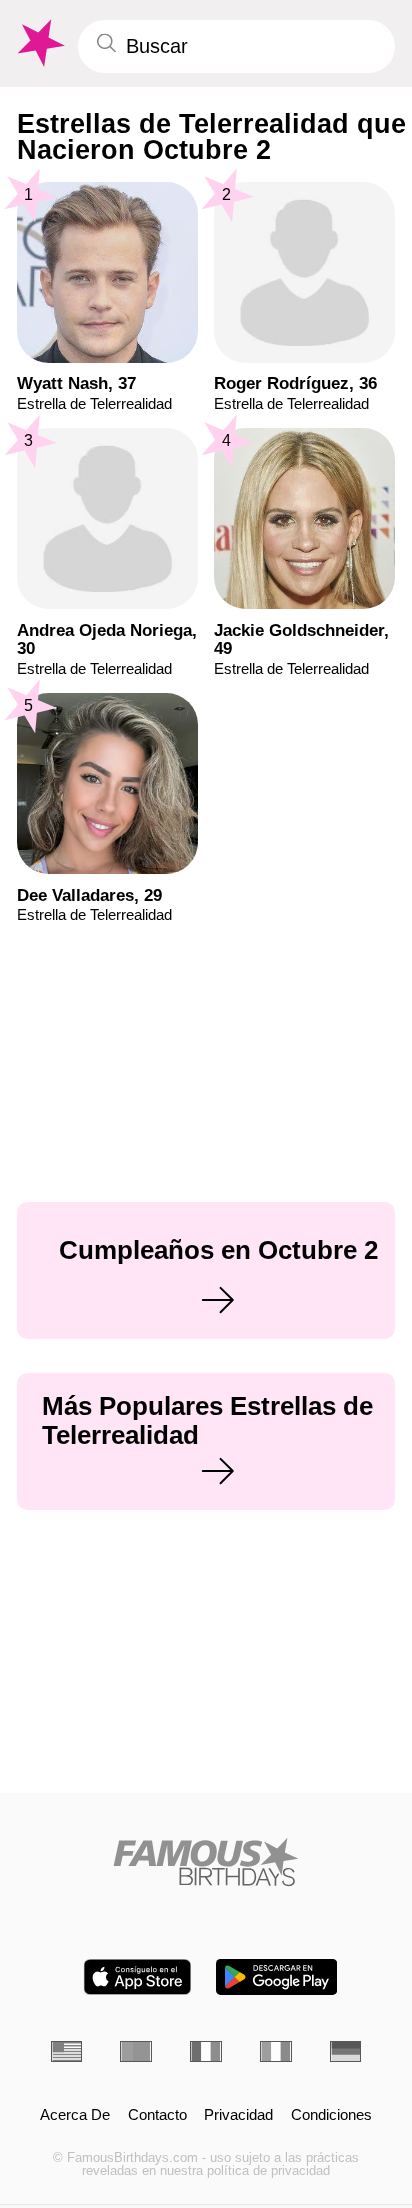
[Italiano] (276, 2051)
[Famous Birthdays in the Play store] (276, 1977)
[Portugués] (136, 2051)
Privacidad (238, 2115)
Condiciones (331, 2115)
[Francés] (206, 2051)
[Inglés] (67, 2051)
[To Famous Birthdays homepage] (39, 43)
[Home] (206, 1862)
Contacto (157, 2115)
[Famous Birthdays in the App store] (137, 1977)
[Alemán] (346, 2051)
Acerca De (75, 2115)
